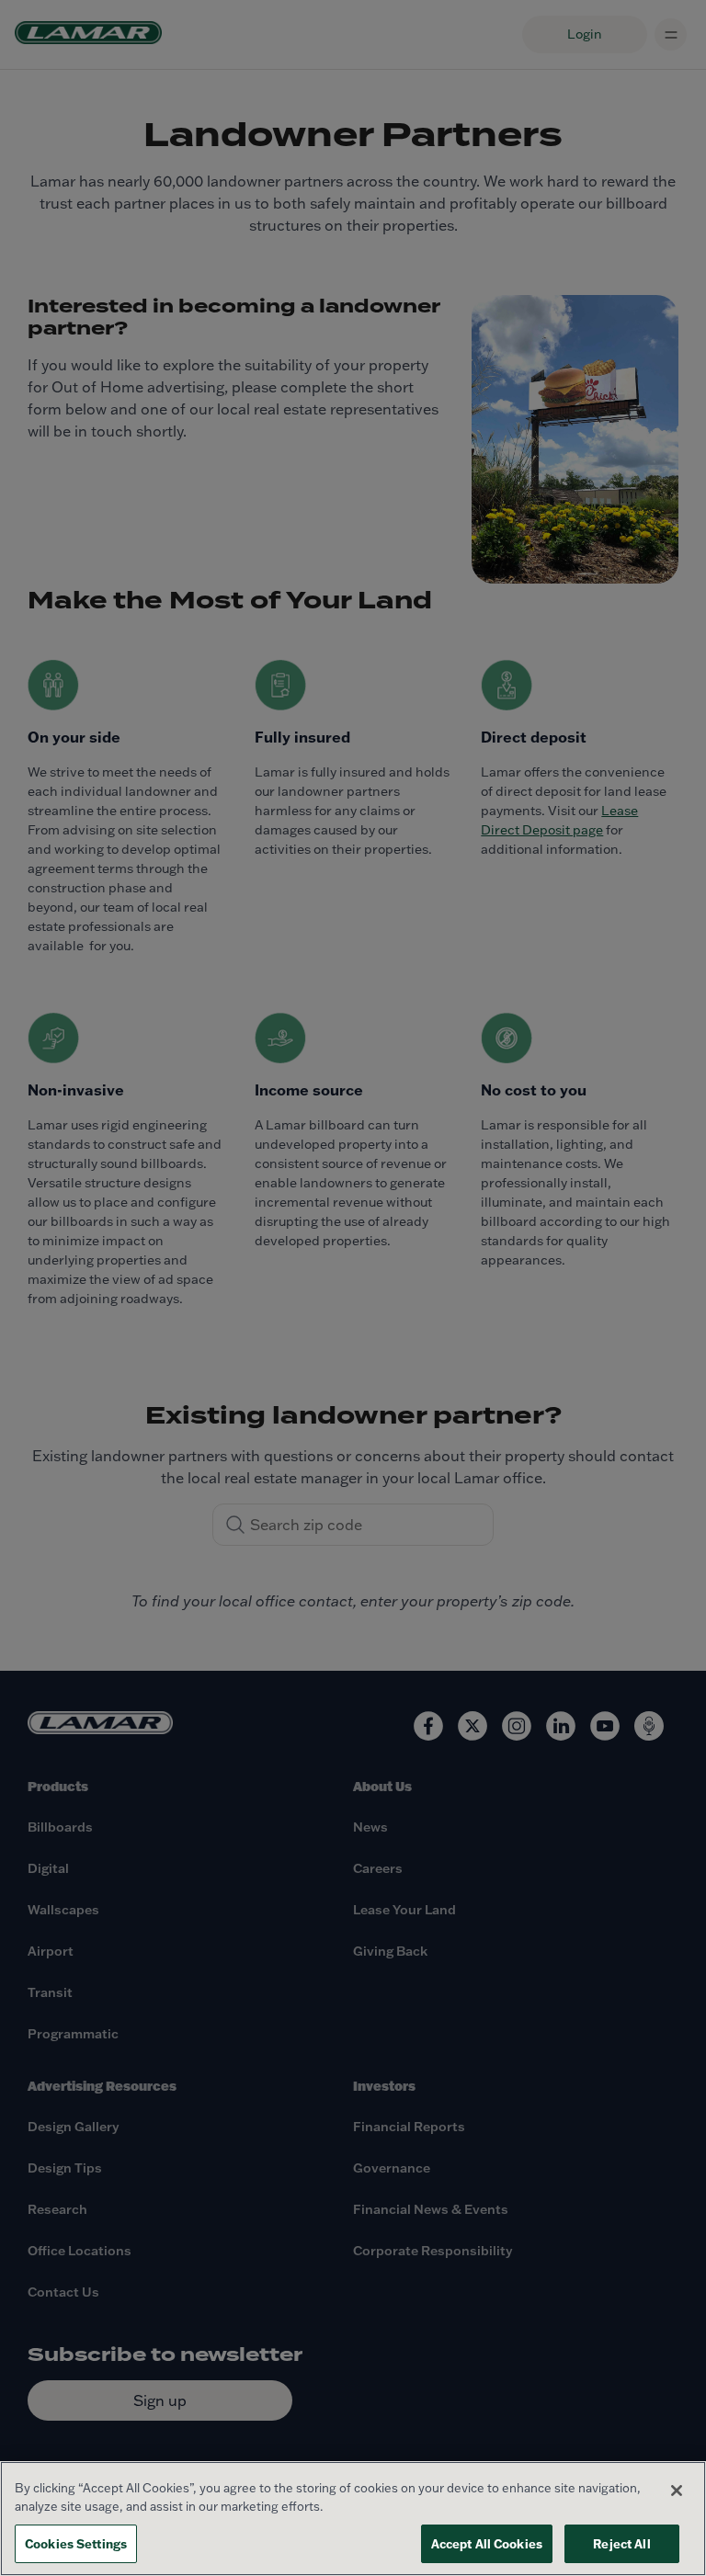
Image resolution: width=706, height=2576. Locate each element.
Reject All (621, 2543)
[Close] (677, 2491)
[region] (353, 2519)
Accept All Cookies (487, 2543)
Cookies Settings (76, 2543)
